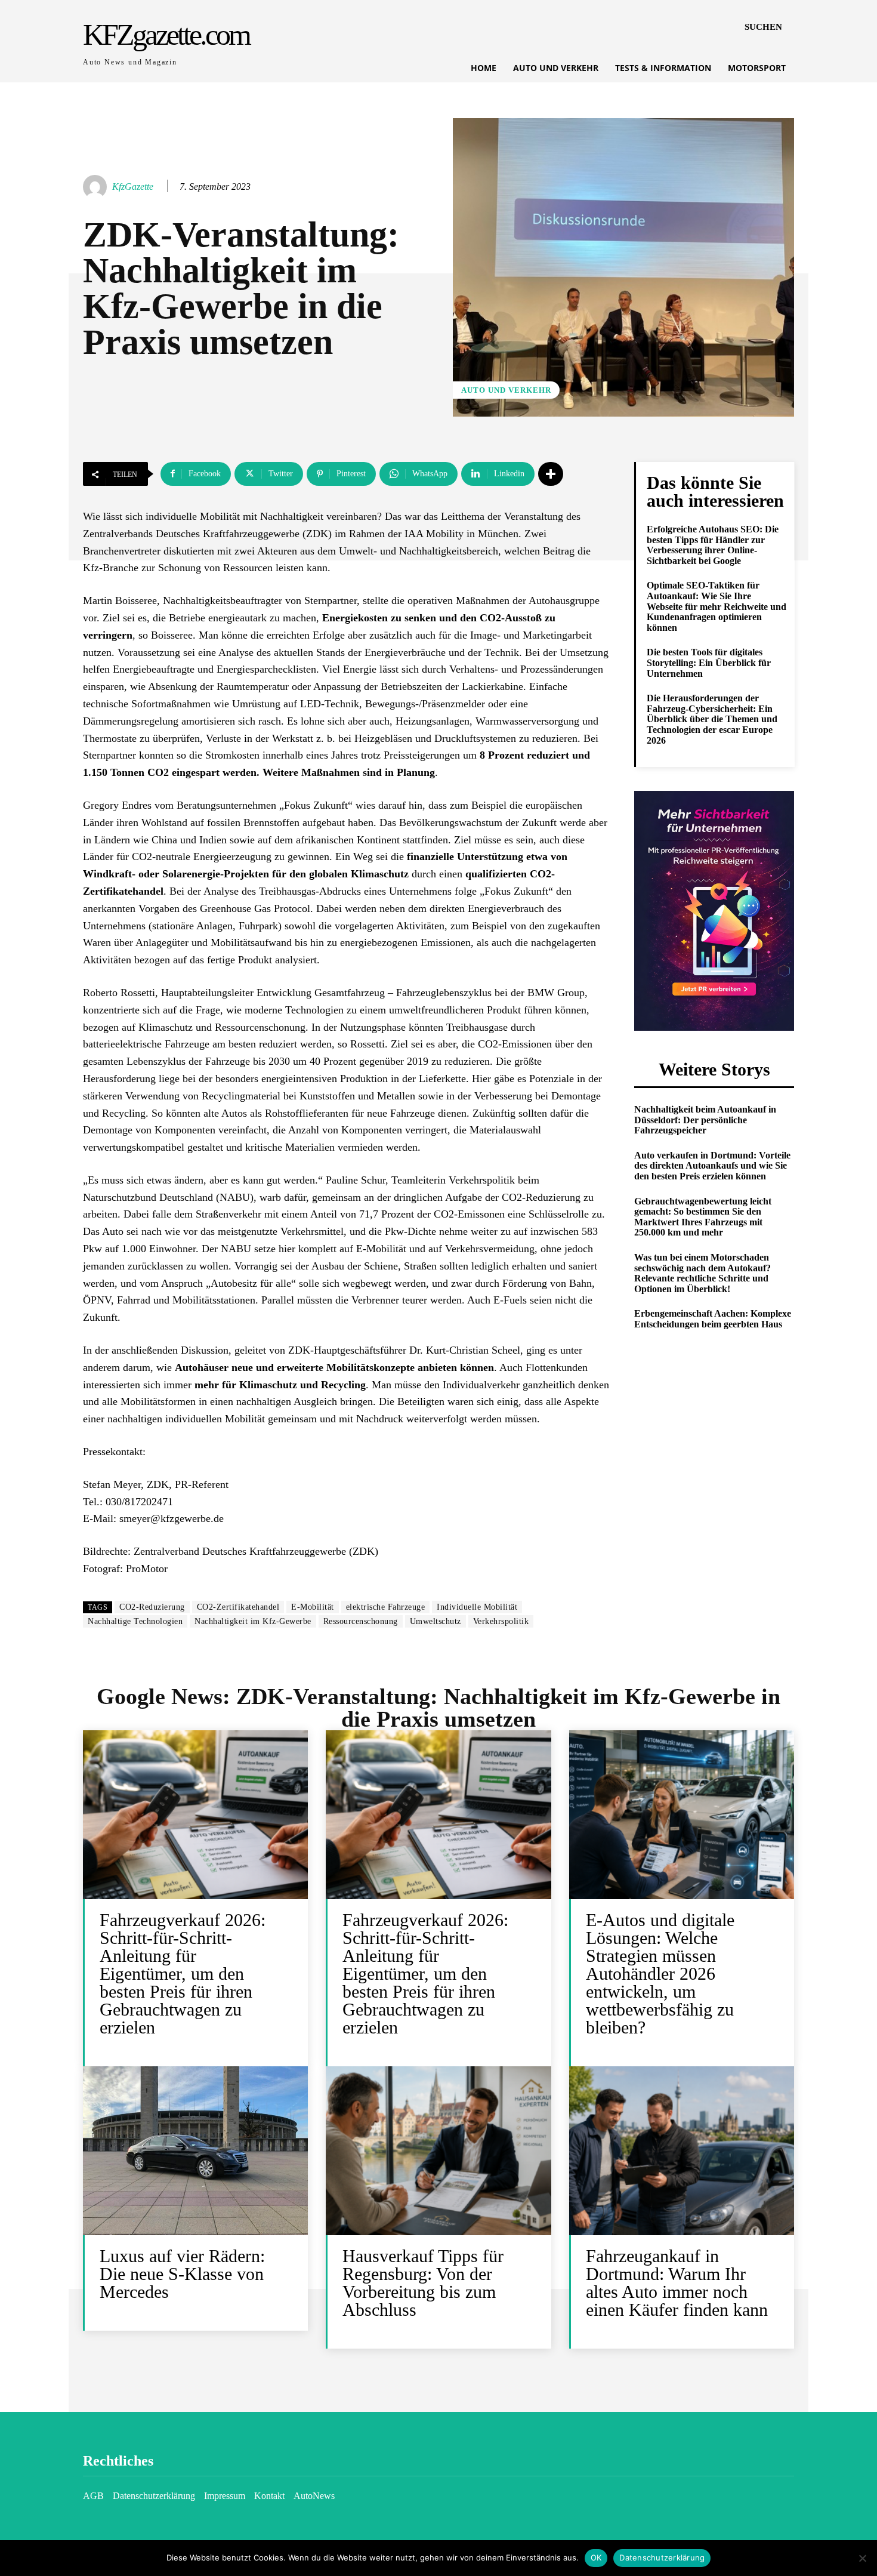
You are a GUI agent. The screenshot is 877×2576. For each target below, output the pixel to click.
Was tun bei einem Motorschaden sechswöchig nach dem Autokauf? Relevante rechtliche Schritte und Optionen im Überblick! (702, 1273)
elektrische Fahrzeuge (386, 1607)
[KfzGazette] (97, 187)
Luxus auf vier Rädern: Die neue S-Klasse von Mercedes (182, 2274)
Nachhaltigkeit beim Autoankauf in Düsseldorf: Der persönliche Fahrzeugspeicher (705, 1120)
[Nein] (862, 2558)
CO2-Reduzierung (152, 1607)
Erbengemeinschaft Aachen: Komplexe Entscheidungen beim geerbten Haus (713, 1319)
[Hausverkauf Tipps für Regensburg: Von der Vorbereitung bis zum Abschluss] (438, 2151)
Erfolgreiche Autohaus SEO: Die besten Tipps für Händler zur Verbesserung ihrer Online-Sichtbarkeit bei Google (713, 545)
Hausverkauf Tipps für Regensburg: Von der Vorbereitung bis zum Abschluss (423, 2283)
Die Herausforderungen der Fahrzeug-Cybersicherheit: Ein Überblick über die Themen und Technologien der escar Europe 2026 (712, 719)
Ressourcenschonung (361, 1621)
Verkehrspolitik (501, 1621)
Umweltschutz (436, 1621)
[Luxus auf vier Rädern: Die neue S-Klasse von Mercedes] (195, 2151)
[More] (551, 474)
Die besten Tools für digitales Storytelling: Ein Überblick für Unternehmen (709, 663)
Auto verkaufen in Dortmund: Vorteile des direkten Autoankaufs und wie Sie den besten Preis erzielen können (712, 1166)
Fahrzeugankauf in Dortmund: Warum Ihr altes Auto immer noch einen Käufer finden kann (677, 2283)
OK (596, 2557)
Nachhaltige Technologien (135, 1621)
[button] (763, 27)
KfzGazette (133, 187)
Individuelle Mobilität (477, 1607)
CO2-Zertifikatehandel (238, 1607)
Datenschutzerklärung (662, 2557)
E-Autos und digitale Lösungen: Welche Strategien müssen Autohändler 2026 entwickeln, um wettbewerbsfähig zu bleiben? (660, 1973)
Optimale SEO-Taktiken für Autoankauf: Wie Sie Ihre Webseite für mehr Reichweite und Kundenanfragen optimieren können (717, 606)
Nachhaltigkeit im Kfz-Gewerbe (253, 1621)
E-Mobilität (313, 1607)
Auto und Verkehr (506, 390)
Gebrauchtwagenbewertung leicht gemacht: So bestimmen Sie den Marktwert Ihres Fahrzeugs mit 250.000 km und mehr (703, 1217)
